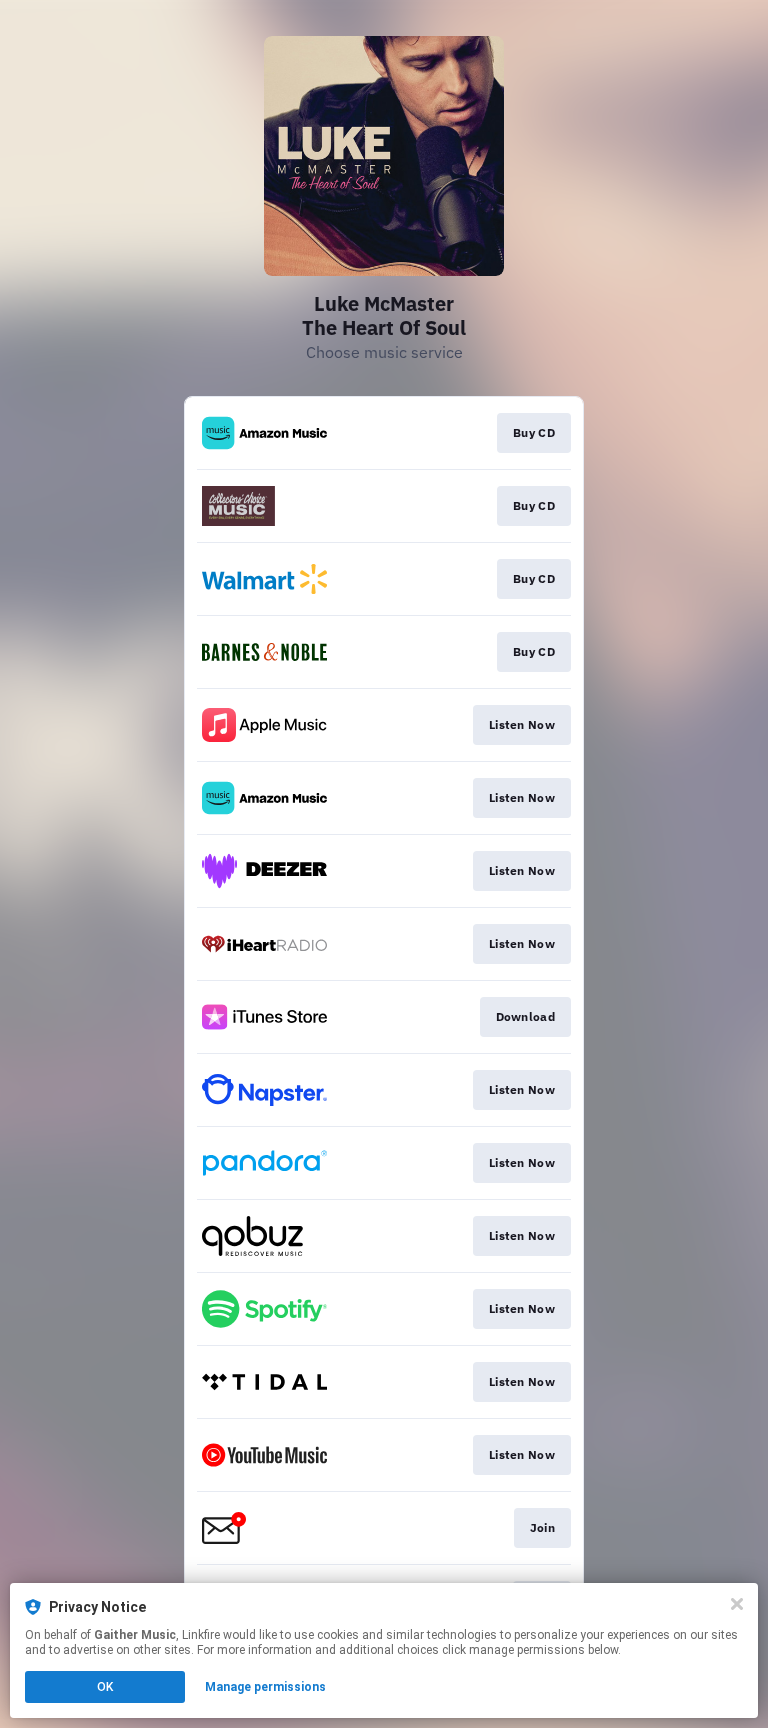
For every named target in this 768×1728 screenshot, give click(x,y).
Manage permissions (265, 1687)
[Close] (737, 1604)
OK (105, 1687)
